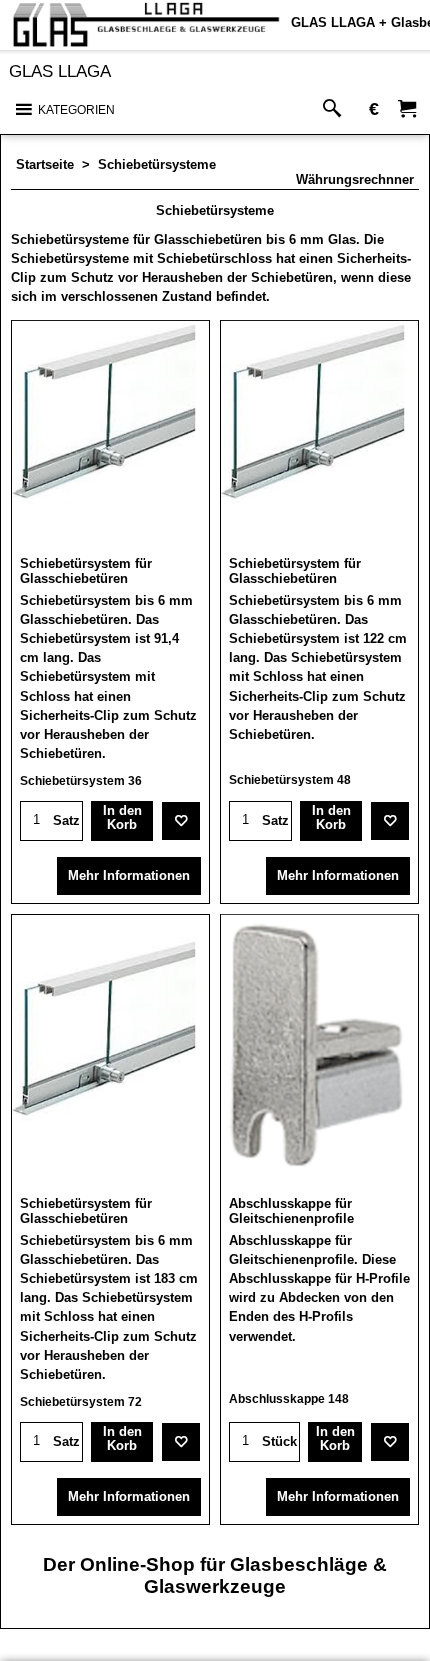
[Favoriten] (181, 821)
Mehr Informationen (129, 875)
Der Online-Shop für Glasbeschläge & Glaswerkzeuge (215, 1575)
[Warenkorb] (407, 109)
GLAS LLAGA (60, 71)
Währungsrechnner (355, 179)
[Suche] (336, 109)
